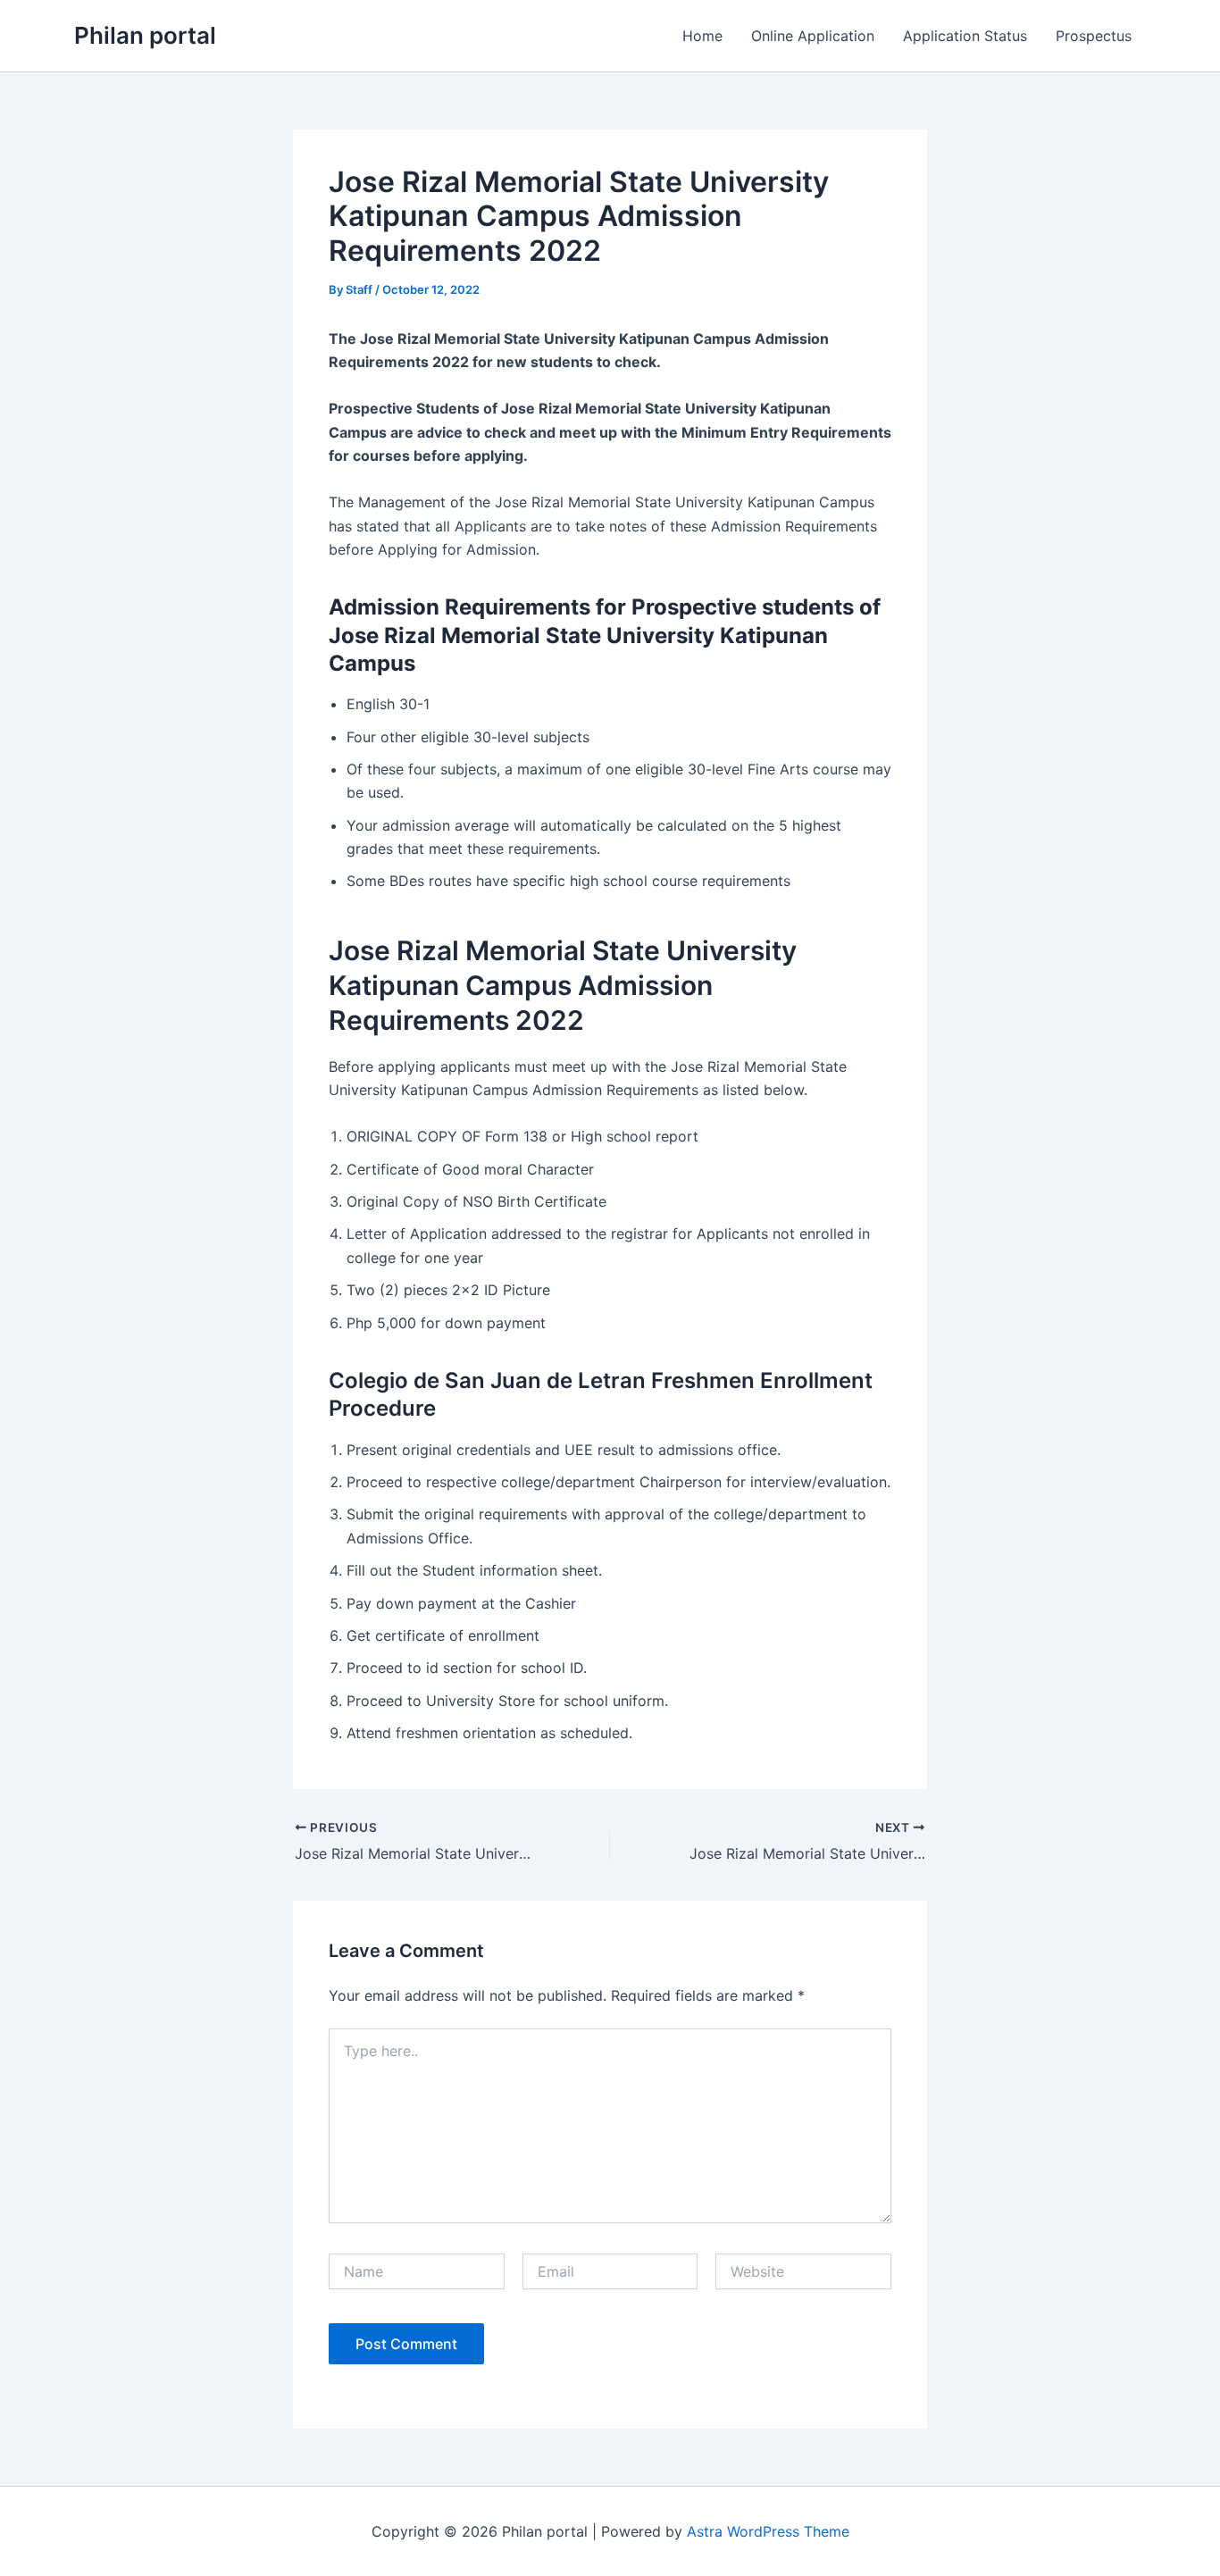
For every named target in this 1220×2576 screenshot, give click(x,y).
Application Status (965, 36)
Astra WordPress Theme (768, 2531)
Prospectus (1094, 36)
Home (702, 36)
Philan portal (145, 35)
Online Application (813, 36)
